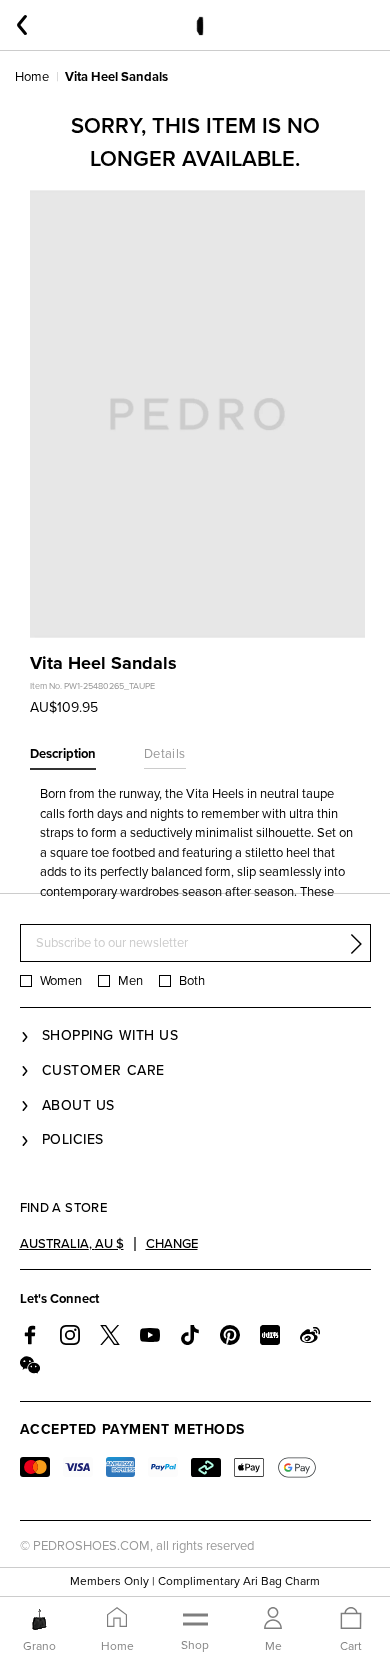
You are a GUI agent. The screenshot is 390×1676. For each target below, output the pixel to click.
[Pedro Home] (199, 25)
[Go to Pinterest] (230, 1335)
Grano (39, 1646)
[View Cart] (351, 1619)
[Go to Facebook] (30, 1335)
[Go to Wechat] (30, 1365)
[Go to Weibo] (310, 1335)
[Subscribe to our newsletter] (356, 944)
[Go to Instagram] (70, 1335)
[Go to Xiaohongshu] (270, 1335)
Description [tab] (63, 754)
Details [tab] (165, 754)
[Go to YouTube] (150, 1335)
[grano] (39, 1619)
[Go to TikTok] (190, 1335)
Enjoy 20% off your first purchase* (195, 1594)
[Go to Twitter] (110, 1335)
